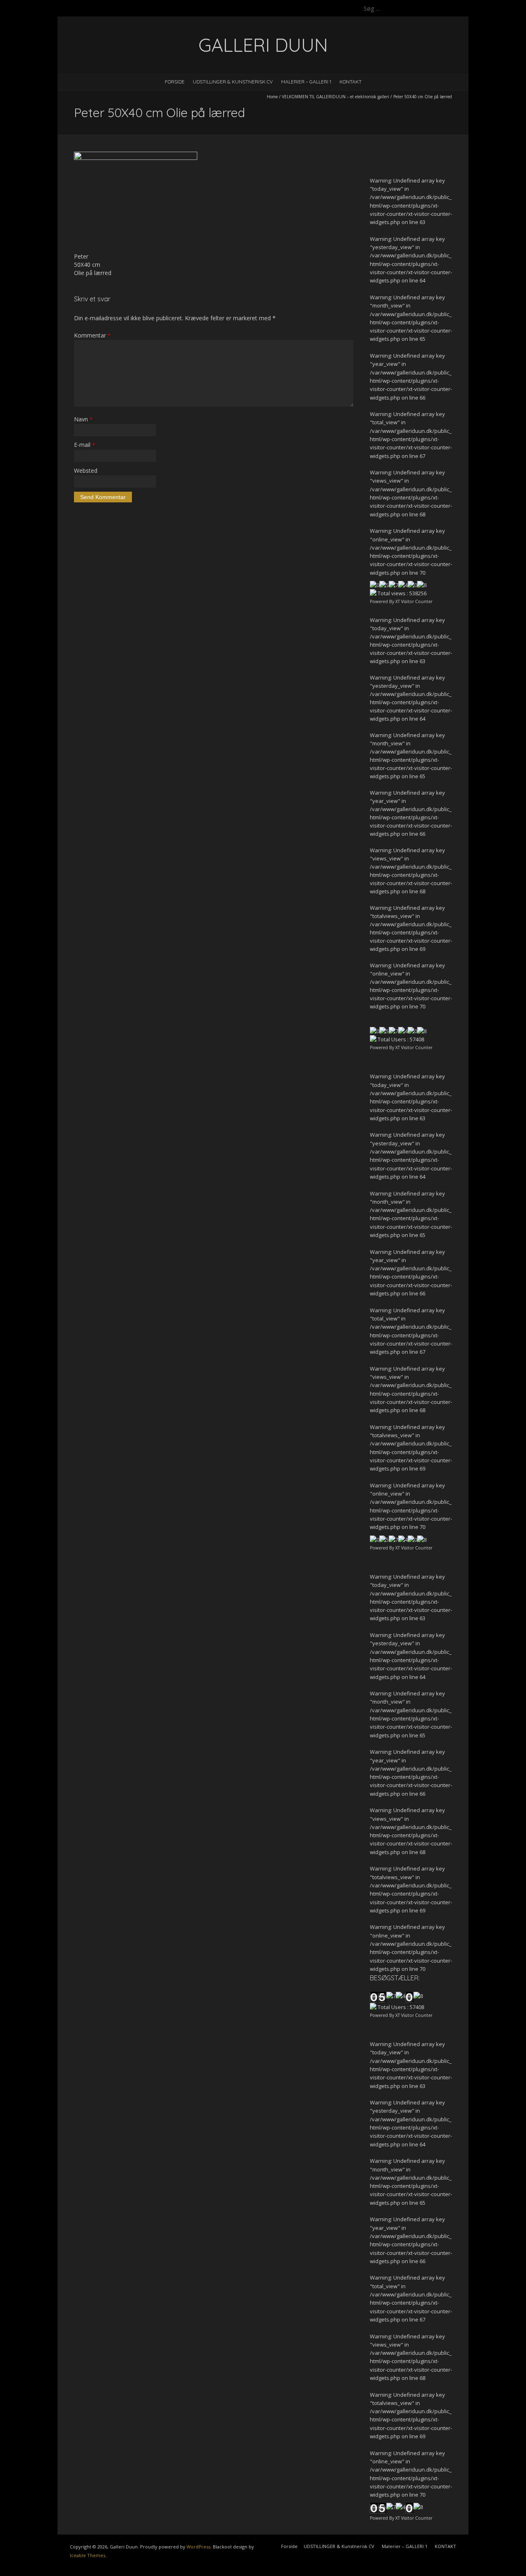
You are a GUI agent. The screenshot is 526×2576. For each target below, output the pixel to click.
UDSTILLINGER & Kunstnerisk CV (233, 82)
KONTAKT (351, 82)
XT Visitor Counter (414, 601)
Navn (83, 419)
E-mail (84, 445)
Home (272, 97)
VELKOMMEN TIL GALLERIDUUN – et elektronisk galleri (336, 97)
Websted (86, 471)
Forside (175, 82)
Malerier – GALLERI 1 (306, 82)
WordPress (198, 2547)
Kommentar (92, 335)
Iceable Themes (88, 2555)
